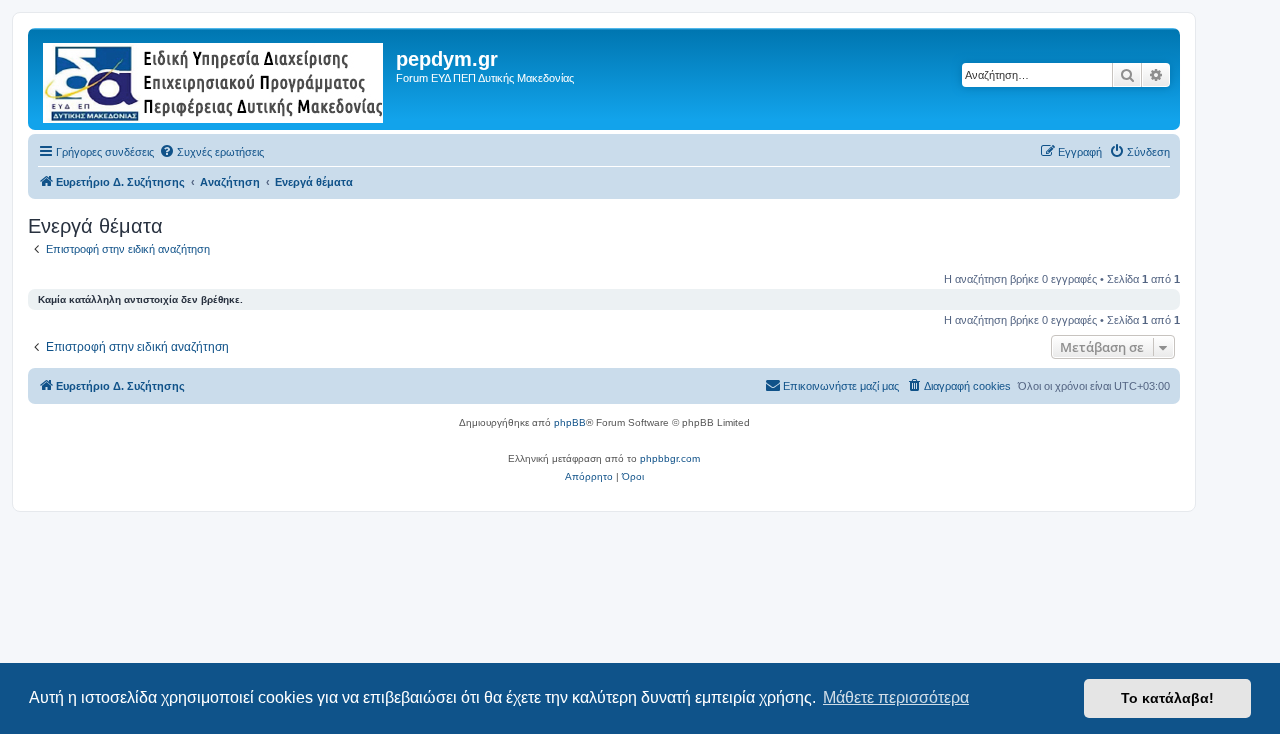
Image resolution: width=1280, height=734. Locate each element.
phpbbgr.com (670, 458)
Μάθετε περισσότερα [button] (896, 697)
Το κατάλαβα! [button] (1167, 698)
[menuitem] (211, 152)
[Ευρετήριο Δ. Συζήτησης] (214, 79)
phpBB (570, 422)
